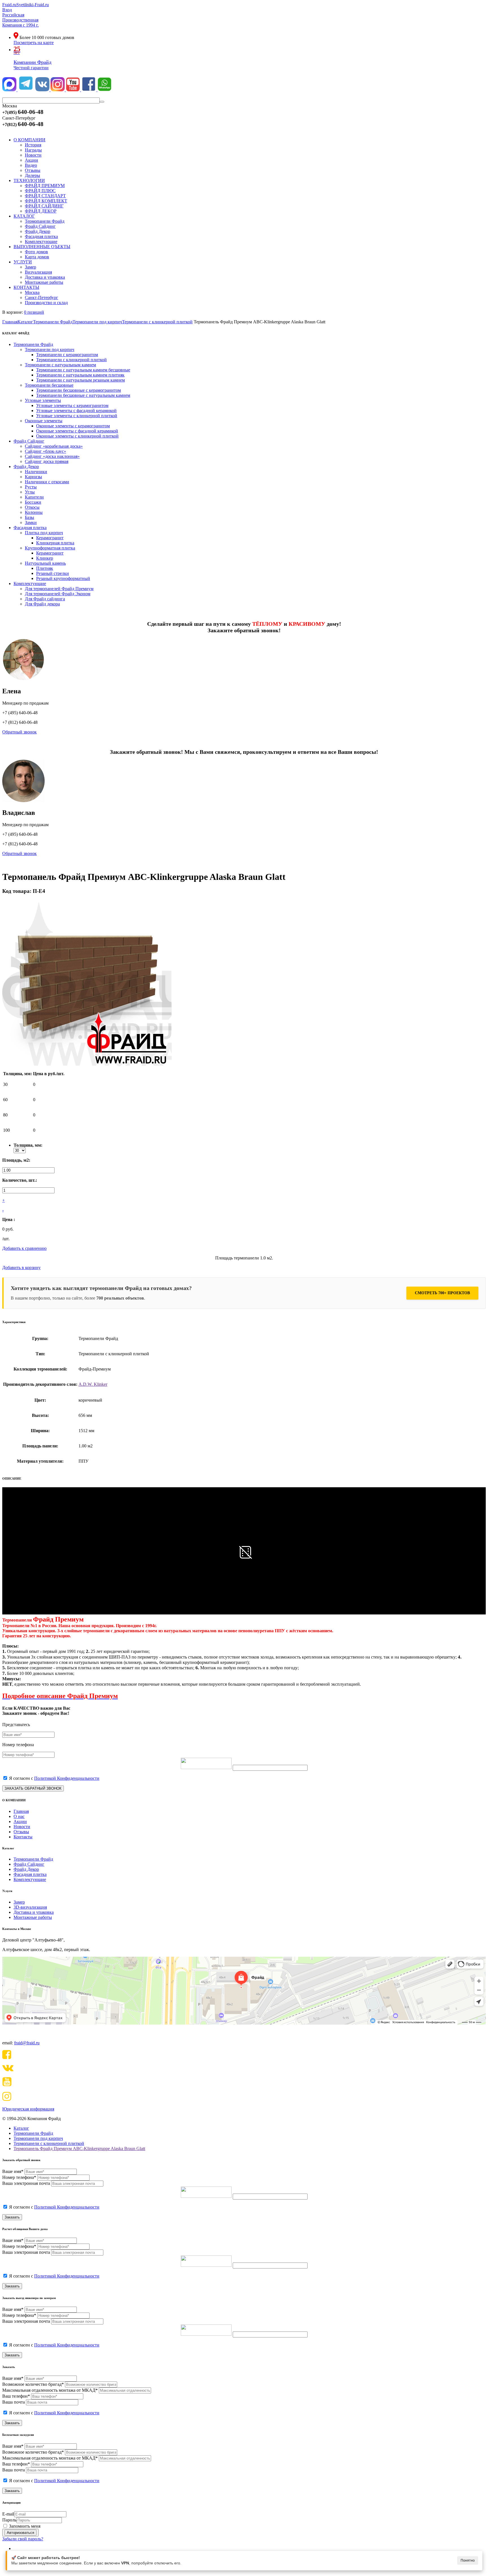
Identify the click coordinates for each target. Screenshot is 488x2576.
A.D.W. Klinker (93, 1384)
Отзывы (21, 1832)
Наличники (36, 472)
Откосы (32, 507)
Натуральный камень (45, 563)
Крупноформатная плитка (50, 548)
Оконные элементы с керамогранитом (73, 426)
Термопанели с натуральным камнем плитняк (80, 375)
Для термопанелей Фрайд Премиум (59, 589)
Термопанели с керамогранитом (67, 355)
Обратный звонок (19, 732)
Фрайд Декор (26, 467)
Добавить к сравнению (24, 1248)
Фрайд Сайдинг (29, 441)
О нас (19, 1816)
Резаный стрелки (53, 573)
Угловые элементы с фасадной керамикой (76, 411)
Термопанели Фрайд (33, 344)
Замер (19, 1902)
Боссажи (33, 502)
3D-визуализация (30, 1907)
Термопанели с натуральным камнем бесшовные (83, 370)
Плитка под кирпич (44, 533)
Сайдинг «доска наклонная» (52, 456)
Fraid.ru (9, 5)
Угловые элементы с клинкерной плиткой (77, 416)
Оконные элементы (44, 421)
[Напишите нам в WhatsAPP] (104, 90)
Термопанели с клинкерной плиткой (71, 360)
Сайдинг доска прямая (47, 461)
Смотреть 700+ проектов (442, 1293)
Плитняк (45, 568)
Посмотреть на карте (34, 43)
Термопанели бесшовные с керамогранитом (79, 390)
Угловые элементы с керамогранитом (72, 405)
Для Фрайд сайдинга (45, 599)
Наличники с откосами (47, 482)
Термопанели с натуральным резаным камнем (80, 380)
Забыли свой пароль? (23, 2539)
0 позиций (34, 312)
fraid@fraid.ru (27, 2043)
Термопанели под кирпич (50, 349)
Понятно (468, 2560)
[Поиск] (102, 102)
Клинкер (45, 558)
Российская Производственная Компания (20, 20)
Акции (20, 1821)
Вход (7, 10)
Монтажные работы (33, 1917)
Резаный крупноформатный (63, 578)
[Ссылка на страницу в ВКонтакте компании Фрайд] (43, 90)
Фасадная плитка (30, 528)
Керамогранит (50, 538)
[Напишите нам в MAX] (10, 90)
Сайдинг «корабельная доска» (54, 446)
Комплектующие (30, 584)
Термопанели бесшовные (49, 385)
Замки (31, 522)
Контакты (23, 1837)
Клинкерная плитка (55, 543)
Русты (31, 487)
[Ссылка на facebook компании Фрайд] (89, 90)
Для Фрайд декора (42, 604)
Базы (30, 517)
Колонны (34, 512)
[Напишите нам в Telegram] (26, 90)
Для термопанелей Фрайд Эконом (58, 594)
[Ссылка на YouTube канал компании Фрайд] (73, 90)
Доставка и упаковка (34, 1912)
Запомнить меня (25, 2526)
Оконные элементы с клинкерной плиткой (77, 436)
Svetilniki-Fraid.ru (33, 5)
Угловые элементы (43, 400)
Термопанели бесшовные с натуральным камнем (83, 395)
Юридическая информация (28, 2109)
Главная (21, 1811)
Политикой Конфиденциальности (67, 1778)
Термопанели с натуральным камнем (60, 365)
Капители (34, 497)
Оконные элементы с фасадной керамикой (77, 431)
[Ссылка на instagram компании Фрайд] (58, 90)
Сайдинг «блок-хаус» (45, 451)
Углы (30, 492)
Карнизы (33, 477)
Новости (22, 1827)
